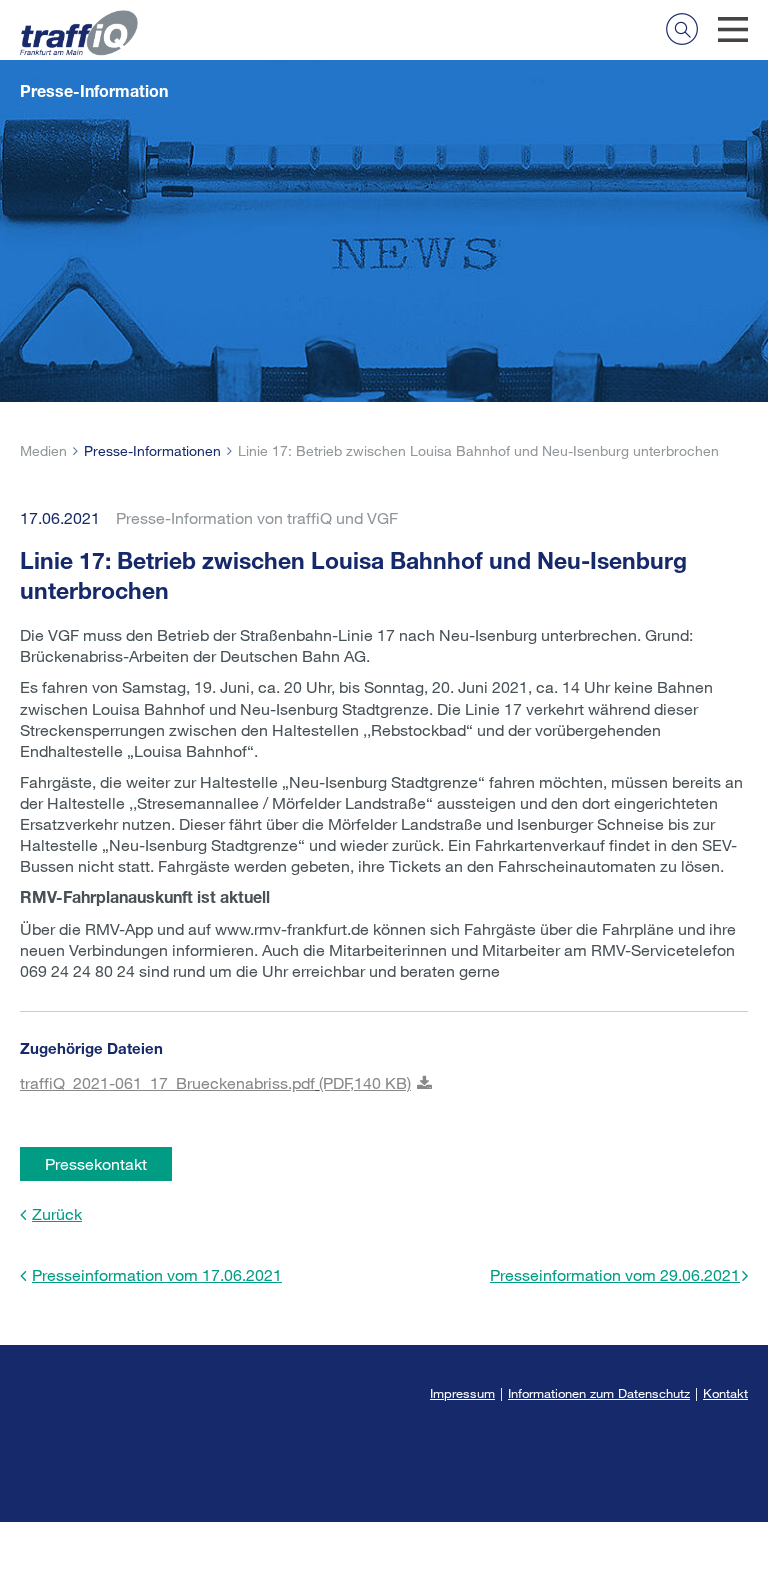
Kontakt (725, 1393)
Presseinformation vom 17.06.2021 (157, 1274)
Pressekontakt (96, 1163)
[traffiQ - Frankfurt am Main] (79, 20)
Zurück (57, 1213)
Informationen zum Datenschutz (599, 1393)
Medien (43, 450)
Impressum (462, 1393)
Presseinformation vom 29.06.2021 (615, 1274)
